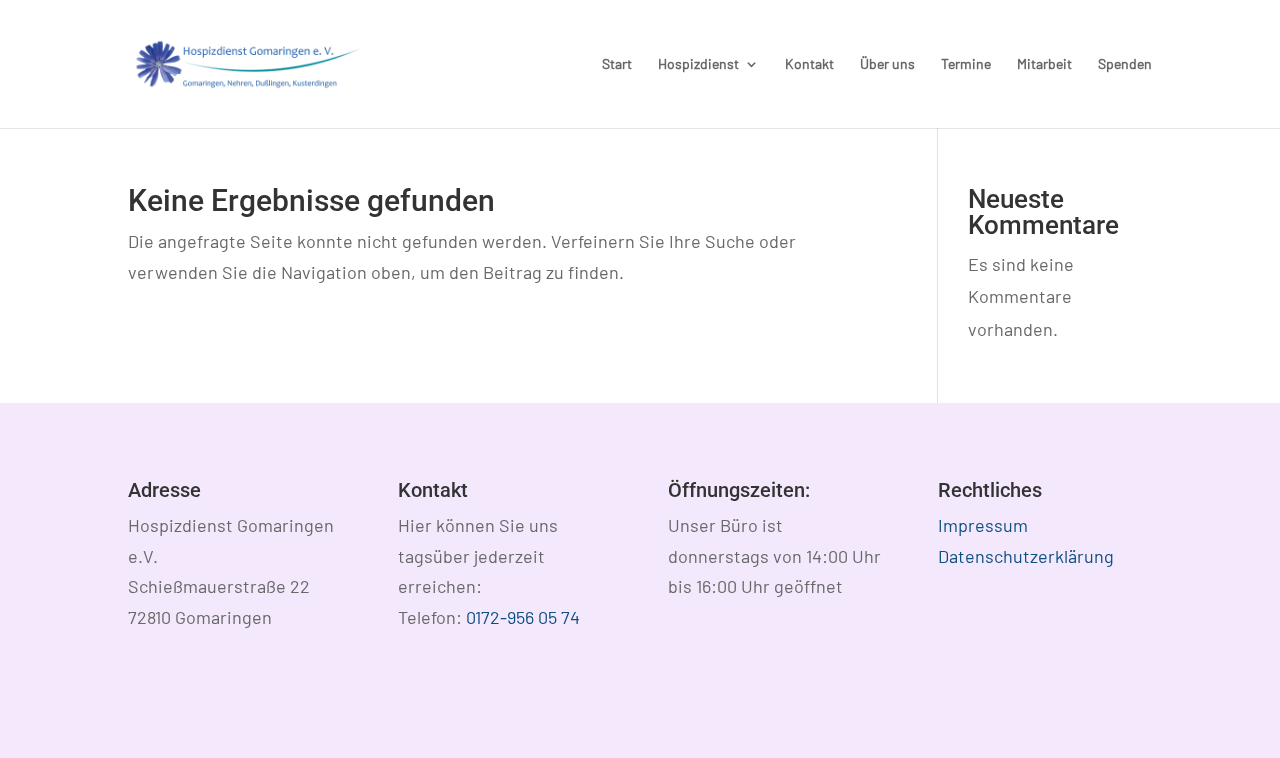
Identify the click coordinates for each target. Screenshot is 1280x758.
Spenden (1125, 64)
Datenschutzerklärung (1026, 556)
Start (617, 64)
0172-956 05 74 (523, 617)
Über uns (887, 64)
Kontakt (809, 64)
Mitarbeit (1044, 64)
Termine (966, 64)
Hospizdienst (698, 64)
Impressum (983, 525)
